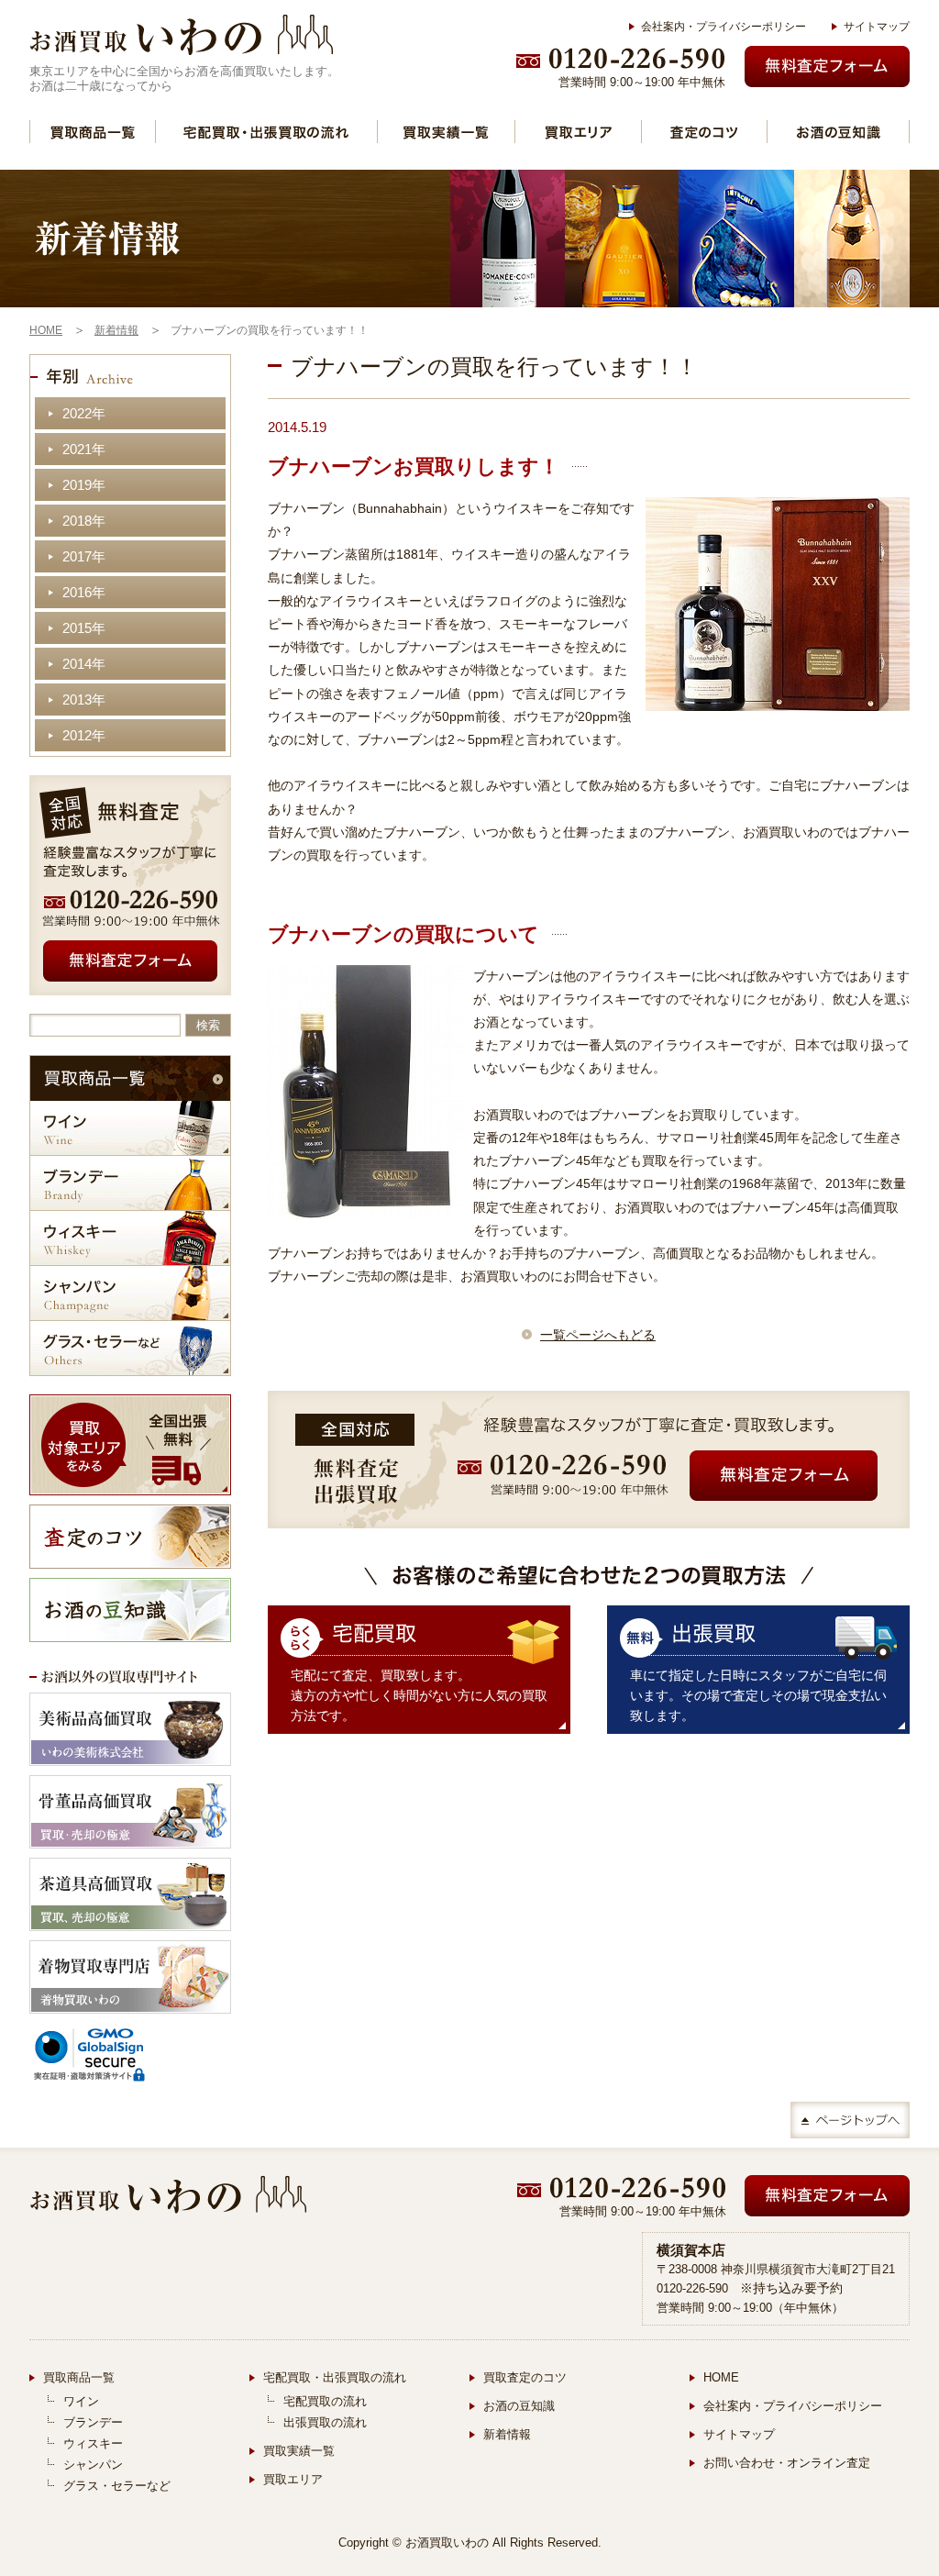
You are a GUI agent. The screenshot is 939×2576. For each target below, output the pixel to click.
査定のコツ (704, 132)
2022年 (84, 413)
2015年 (84, 628)
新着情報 (507, 2434)
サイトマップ (877, 27)
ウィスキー (130, 1238)
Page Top (850, 2120)
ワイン (130, 1128)
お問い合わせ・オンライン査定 (787, 2463)
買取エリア (578, 132)
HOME (721, 2377)
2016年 (84, 592)
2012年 (84, 735)
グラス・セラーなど (130, 1348)
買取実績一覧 (446, 132)
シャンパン (130, 1293)
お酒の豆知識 (838, 132)
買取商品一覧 (93, 132)
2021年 (84, 449)
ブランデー (130, 1183)
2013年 (84, 700)
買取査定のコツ (525, 2377)
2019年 (84, 485)
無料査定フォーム (827, 67)
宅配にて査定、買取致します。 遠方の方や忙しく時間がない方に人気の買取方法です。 (419, 1695)
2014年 (84, 664)
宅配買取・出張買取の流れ (266, 132)
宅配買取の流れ (325, 2401)
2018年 (84, 521)
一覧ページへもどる (598, 1335)
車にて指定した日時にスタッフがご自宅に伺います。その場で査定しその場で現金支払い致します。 (758, 1695)
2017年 (84, 556)
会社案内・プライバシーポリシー (724, 27)
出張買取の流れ (325, 2422)
